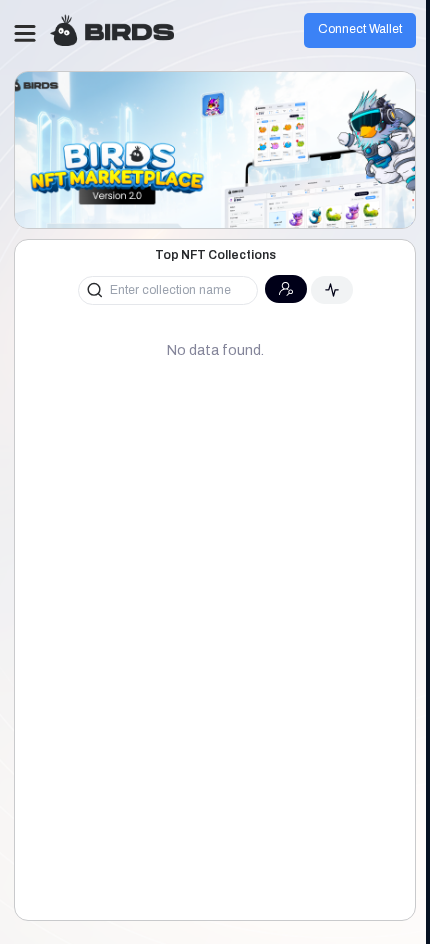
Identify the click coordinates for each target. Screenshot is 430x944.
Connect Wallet (360, 29)
